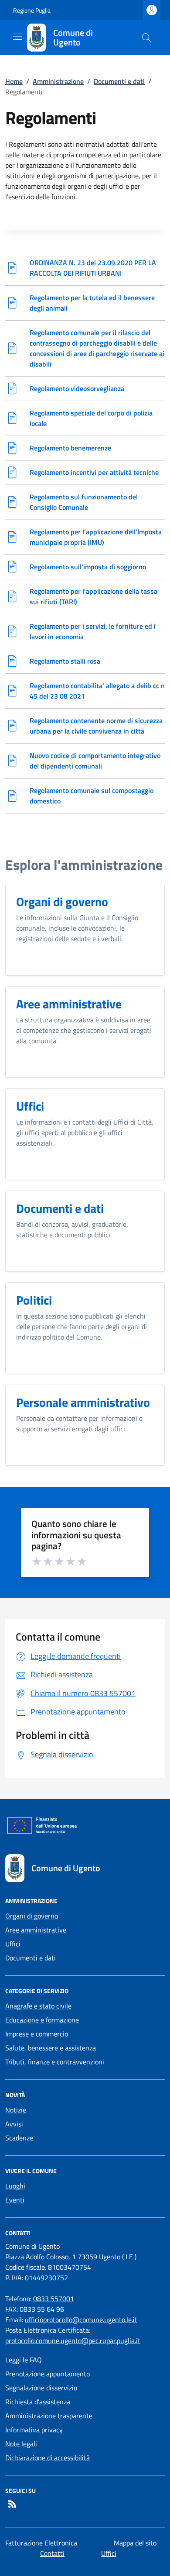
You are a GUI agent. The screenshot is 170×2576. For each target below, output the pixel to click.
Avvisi (14, 2124)
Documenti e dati (119, 81)
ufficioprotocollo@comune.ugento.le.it (81, 2320)
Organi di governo (32, 1916)
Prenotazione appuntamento (48, 2374)
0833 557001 (54, 2299)
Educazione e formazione (42, 2020)
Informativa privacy (34, 2430)
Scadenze (19, 2138)
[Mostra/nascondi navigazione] (17, 37)
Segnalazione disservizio (41, 2388)
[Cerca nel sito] (146, 38)
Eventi (15, 2200)
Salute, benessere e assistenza (51, 2048)
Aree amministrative (36, 1930)
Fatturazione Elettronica (41, 2543)
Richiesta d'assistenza (38, 2402)
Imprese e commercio (37, 2034)
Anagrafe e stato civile (38, 2006)
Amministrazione (58, 81)
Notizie (16, 2110)
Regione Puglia (32, 10)
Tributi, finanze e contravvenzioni (55, 2062)
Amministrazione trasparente (49, 2416)
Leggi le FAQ (24, 2360)
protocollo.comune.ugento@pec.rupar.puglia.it (73, 2341)
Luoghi (15, 2186)
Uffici (13, 1944)
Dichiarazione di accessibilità (48, 2458)
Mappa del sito (135, 2543)
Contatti (52, 2553)
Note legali (21, 2444)
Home (14, 81)
